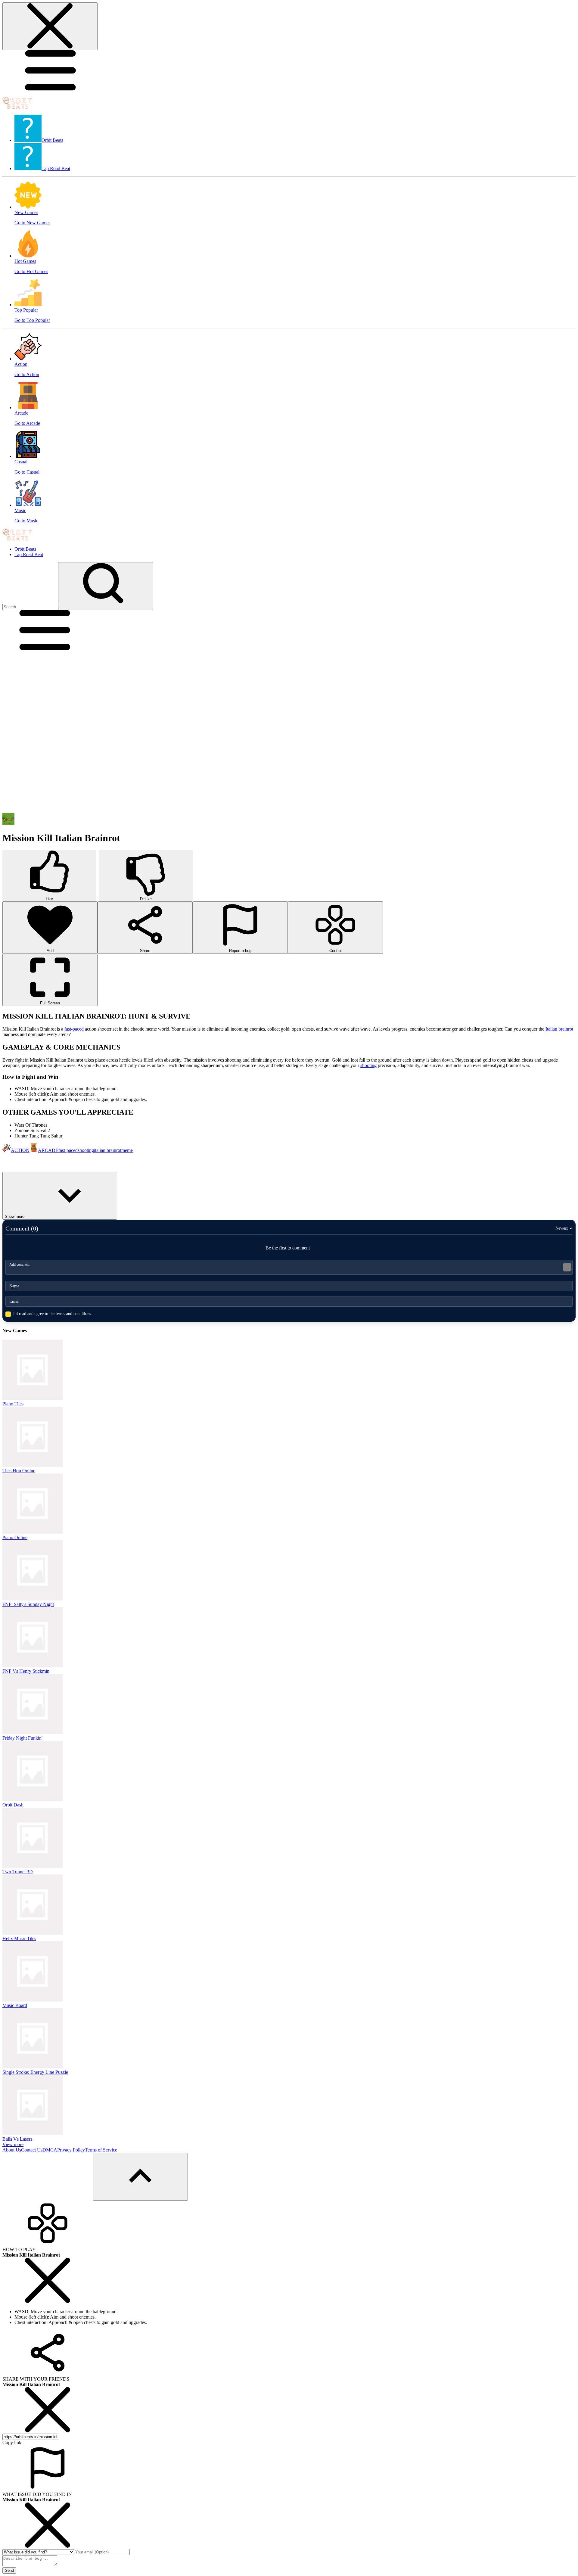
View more (13, 2144)
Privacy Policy (71, 2150)
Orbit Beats (25, 549)
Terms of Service (101, 2150)
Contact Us (32, 2150)
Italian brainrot (559, 1029)
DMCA (50, 2150)
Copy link (12, 2442)
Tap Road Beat (29, 554)
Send (9, 2570)
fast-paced (74, 1029)
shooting (368, 1065)
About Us (12, 2150)
